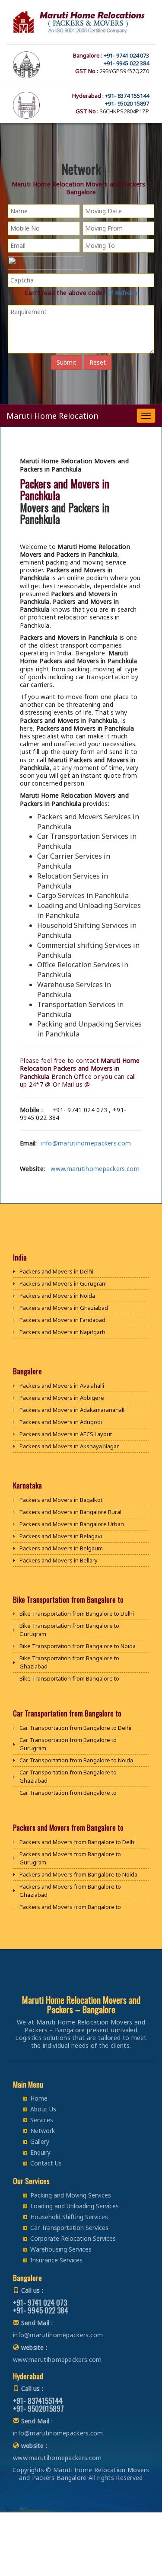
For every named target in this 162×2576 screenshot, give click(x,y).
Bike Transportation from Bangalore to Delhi (77, 1614)
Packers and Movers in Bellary (59, 1560)
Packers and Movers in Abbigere (62, 1398)
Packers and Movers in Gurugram (63, 1283)
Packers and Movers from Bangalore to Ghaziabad (70, 1891)
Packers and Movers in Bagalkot (61, 1500)
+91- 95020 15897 (127, 103)
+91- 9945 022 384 (126, 63)
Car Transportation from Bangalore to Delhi (75, 1728)
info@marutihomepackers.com (86, 1143)
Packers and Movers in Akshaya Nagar (69, 1446)
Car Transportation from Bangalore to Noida (76, 1760)
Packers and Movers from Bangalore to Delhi (78, 1842)
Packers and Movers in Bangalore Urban (72, 1524)
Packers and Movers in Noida (57, 1296)
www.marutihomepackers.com (95, 1169)
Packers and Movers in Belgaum (61, 1548)
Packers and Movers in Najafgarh (62, 1332)
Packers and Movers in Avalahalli (62, 1386)
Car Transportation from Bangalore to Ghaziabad (68, 1776)
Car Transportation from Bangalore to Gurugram (68, 1744)
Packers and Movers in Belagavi (61, 1536)
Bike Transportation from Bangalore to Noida (78, 1646)
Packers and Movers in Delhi (56, 1271)
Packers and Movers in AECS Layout (66, 1434)
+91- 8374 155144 (127, 96)
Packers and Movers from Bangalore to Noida (78, 1874)
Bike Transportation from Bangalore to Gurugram (69, 1630)
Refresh (125, 293)
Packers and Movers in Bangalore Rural (70, 1512)
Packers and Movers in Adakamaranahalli (73, 1410)
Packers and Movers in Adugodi (61, 1422)
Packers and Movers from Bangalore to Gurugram (70, 1858)
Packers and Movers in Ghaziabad (64, 1308)
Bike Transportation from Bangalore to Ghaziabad (69, 1662)
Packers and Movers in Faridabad (62, 1320)
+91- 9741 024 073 (126, 55)
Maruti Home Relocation (52, 416)
